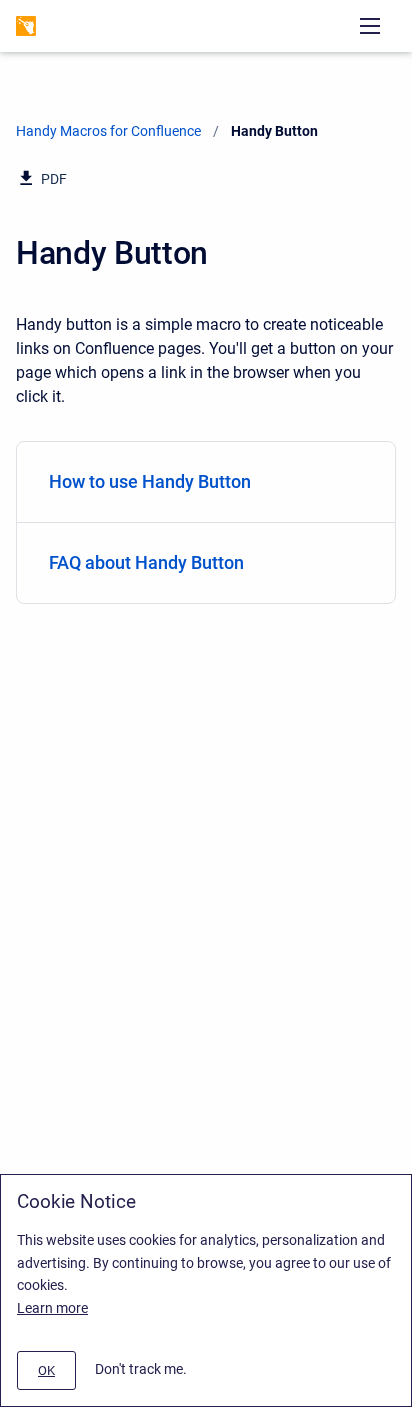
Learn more (52, 1308)
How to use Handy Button (150, 481)
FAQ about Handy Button (146, 562)
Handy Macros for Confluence (108, 131)
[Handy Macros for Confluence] (26, 26)
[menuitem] (206, 482)
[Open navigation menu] (370, 26)
